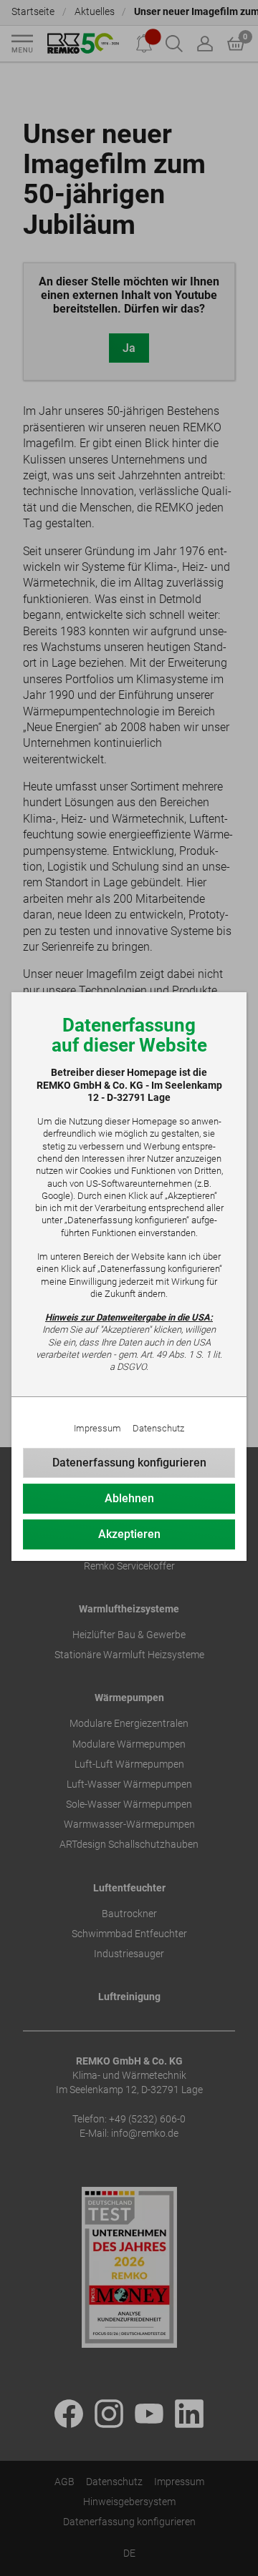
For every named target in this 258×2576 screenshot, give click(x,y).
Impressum (97, 1428)
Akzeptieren (129, 1534)
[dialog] (129, 1288)
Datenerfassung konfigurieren (129, 1463)
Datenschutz (158, 1428)
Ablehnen (129, 1498)
